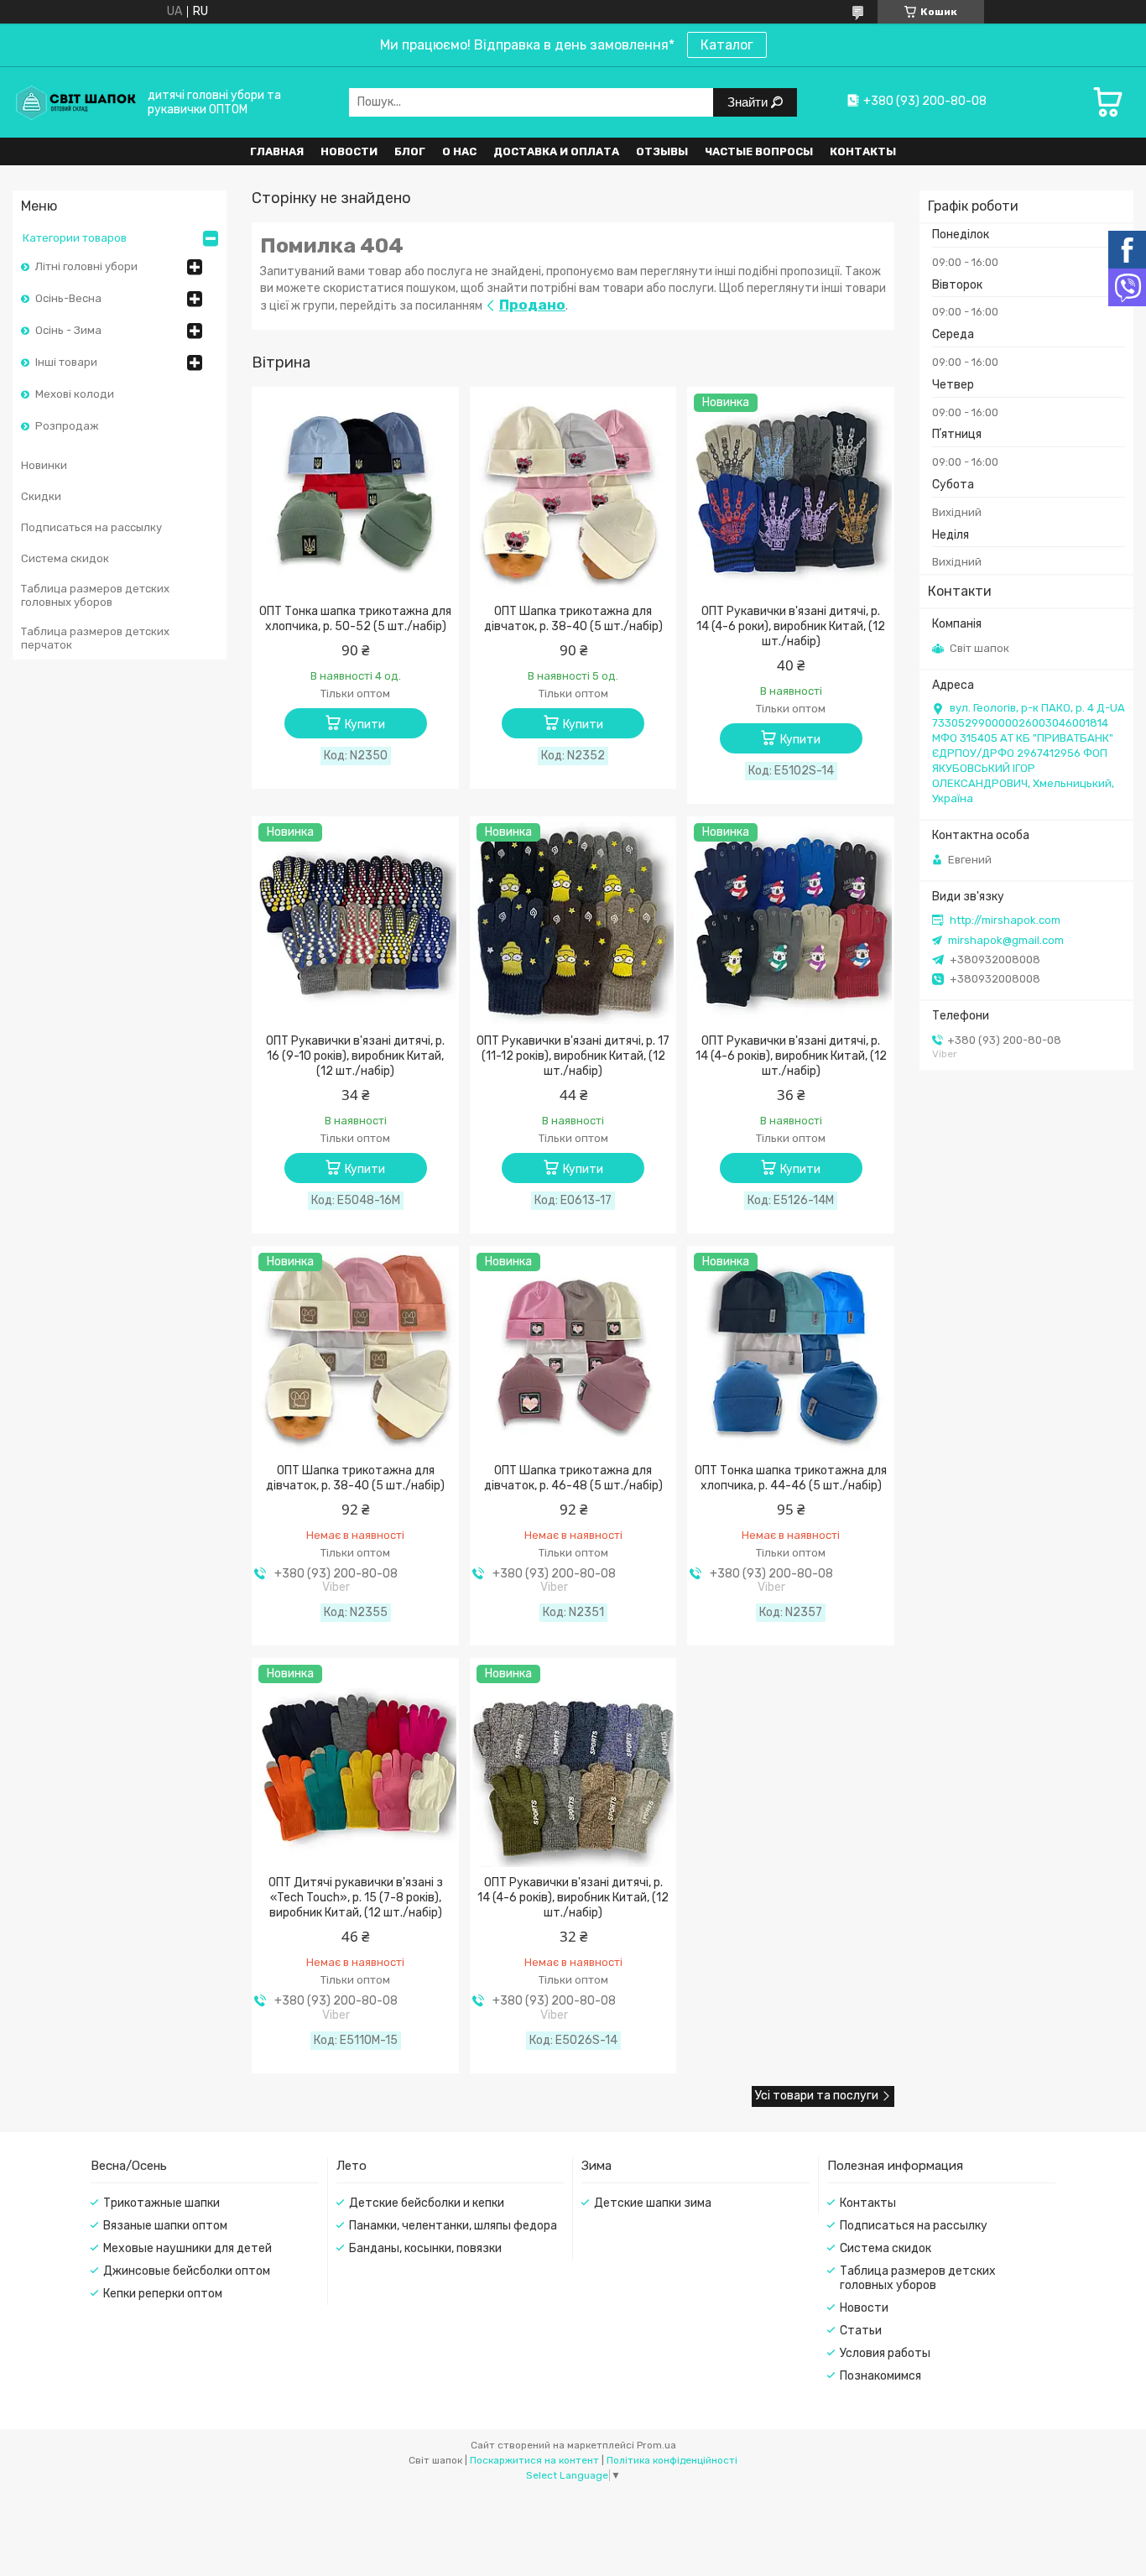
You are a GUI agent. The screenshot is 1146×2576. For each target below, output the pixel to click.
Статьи (861, 2331)
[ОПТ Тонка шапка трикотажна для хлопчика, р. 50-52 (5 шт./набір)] (355, 494)
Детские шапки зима (653, 2203)
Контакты (863, 151)
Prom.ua (656, 2445)
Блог (410, 151)
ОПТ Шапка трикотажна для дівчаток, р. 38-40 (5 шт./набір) (573, 619)
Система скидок (65, 558)
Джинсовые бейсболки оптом (187, 2271)
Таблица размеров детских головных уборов (95, 595)
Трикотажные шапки (161, 2203)
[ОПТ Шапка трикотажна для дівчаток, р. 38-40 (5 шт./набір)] (573, 494)
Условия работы (885, 2353)
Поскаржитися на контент (534, 2460)
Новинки (44, 465)
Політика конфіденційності (672, 2460)
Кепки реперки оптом (163, 2294)
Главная (277, 151)
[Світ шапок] (76, 102)
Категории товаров (75, 238)
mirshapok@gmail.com (1006, 940)
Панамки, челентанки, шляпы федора (453, 2226)
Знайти (749, 102)
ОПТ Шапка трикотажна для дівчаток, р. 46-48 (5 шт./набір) (573, 1478)
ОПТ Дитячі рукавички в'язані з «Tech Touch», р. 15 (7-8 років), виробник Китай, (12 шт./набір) (356, 1898)
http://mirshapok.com (1005, 920)
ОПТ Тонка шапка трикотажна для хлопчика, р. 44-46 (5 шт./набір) (791, 1478)
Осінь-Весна (68, 298)
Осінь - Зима (68, 330)
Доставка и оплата (556, 151)
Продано (532, 305)
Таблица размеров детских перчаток (95, 638)
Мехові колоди (75, 394)
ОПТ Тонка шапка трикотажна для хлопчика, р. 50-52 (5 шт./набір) (355, 619)
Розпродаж (67, 426)
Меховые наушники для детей (188, 2248)
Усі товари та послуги (817, 2096)
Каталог (727, 45)
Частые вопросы (759, 151)
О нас (459, 151)
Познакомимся (880, 2376)
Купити (365, 725)
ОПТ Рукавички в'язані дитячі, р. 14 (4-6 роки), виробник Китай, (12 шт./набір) (791, 626)
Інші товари (66, 362)
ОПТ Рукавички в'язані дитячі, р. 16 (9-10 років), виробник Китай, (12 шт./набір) (355, 1056)
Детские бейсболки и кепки (427, 2203)
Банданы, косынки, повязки (425, 2248)
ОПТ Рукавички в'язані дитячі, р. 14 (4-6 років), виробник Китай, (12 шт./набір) (791, 1056)
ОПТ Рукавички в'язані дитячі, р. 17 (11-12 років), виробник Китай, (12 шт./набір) (573, 1056)
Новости (349, 151)
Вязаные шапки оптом (165, 2226)
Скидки (41, 496)
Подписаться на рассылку (91, 527)
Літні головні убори (86, 266)
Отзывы (662, 151)
